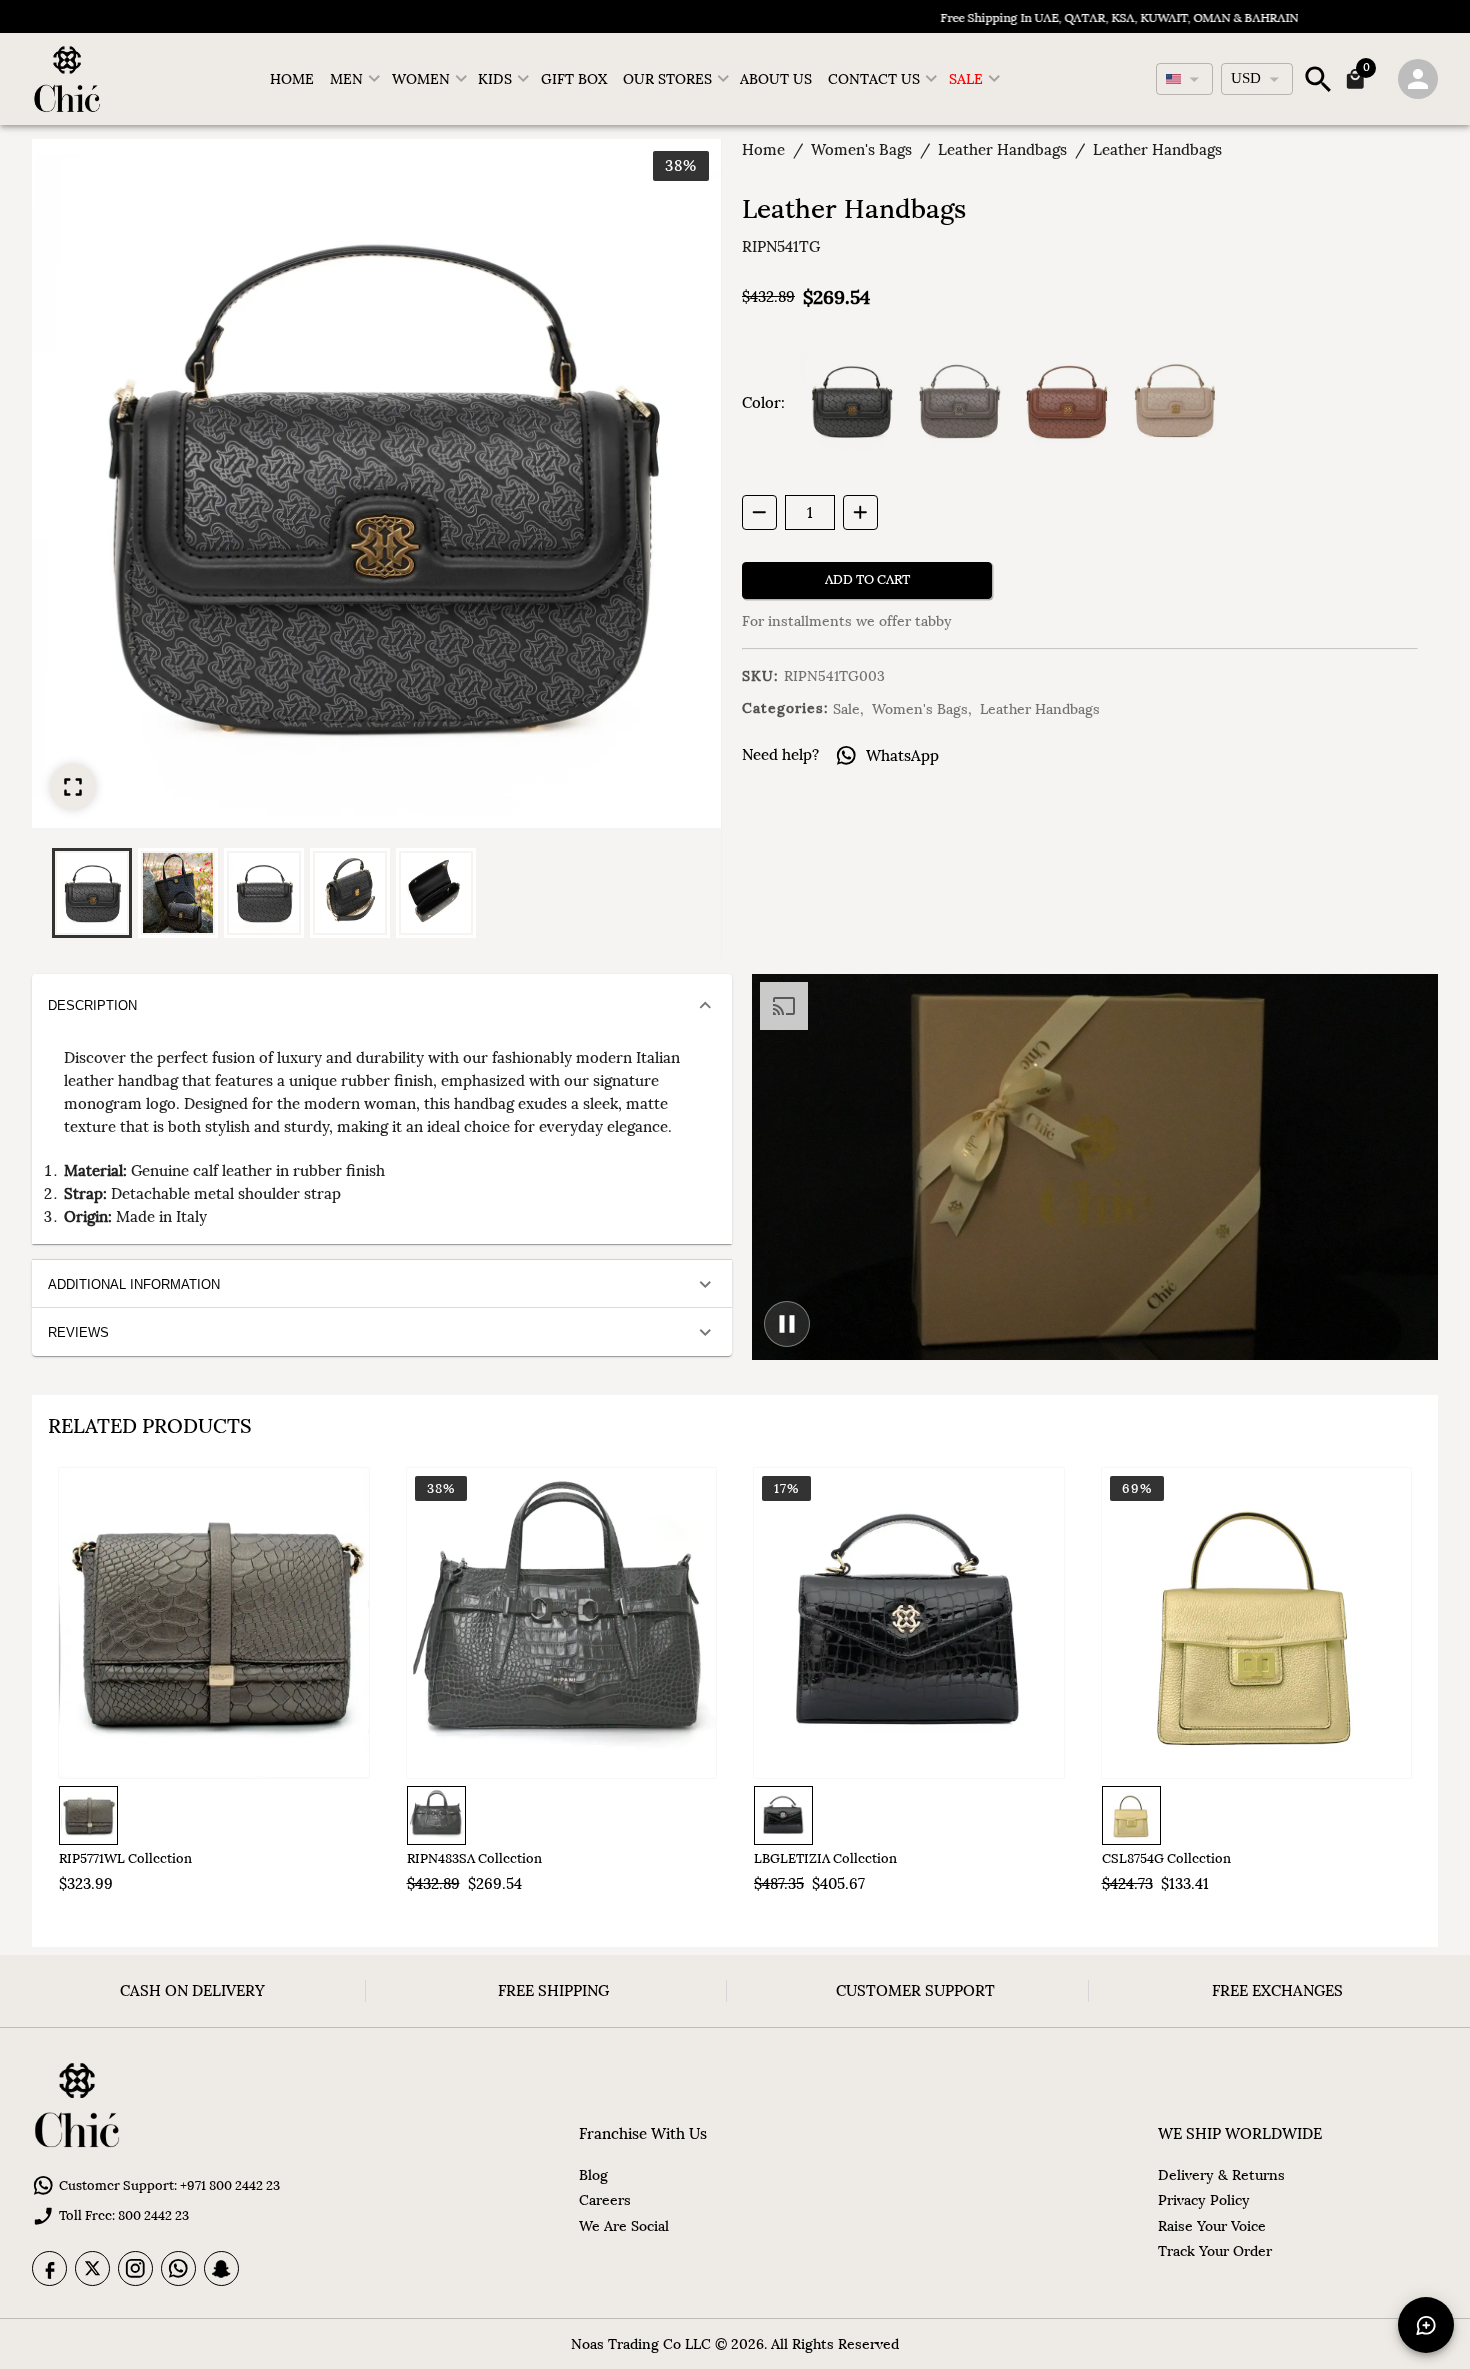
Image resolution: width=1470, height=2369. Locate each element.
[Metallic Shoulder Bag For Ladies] (214, 1623)
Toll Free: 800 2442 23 (124, 2215)
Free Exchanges (1277, 1990)
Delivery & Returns (1221, 2175)
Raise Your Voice (1212, 2226)
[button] (92, 893)
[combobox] (1184, 79)
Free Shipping (553, 1990)
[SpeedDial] (1426, 2325)
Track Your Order (1215, 2251)
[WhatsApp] (178, 2268)
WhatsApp (902, 755)
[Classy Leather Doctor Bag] (562, 1623)
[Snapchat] (221, 2268)
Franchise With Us (643, 2133)
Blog (593, 2175)
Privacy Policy (1204, 2200)
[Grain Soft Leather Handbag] (1257, 1623)
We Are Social (624, 2226)
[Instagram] (135, 2268)
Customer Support (915, 1990)
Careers (605, 2200)
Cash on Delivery (192, 1990)
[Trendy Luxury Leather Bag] (909, 1623)
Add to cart (867, 579)
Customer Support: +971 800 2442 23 (169, 2185)
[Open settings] (1418, 79)
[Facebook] (49, 2268)
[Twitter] (92, 2268)
